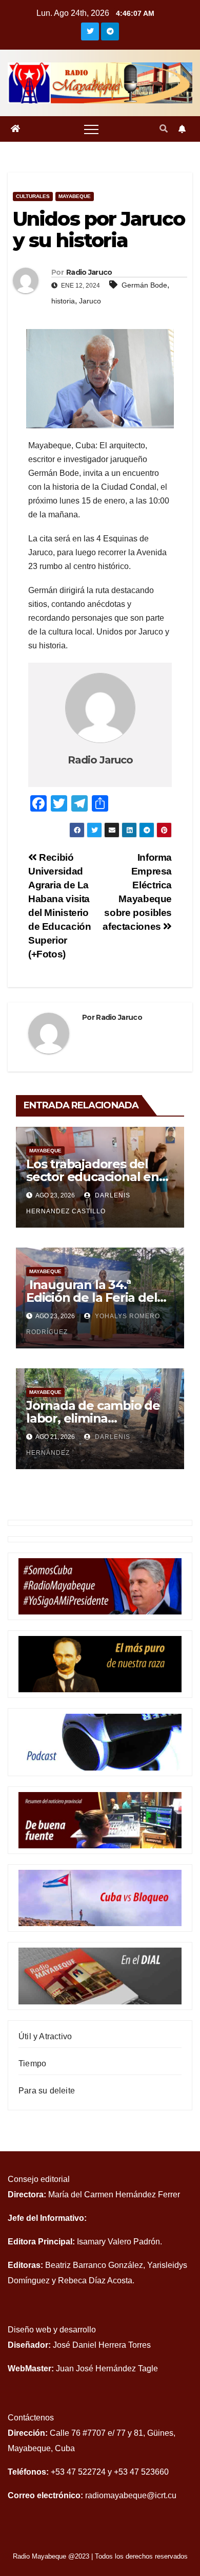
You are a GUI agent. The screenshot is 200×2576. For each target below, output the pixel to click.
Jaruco (90, 301)
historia (63, 301)
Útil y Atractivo (45, 2036)
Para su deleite (47, 2091)
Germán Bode (144, 285)
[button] (164, 129)
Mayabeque (75, 196)
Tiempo (32, 2064)
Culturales (33, 196)
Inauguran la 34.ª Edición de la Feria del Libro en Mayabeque (92, 1297)
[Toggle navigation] (91, 129)
